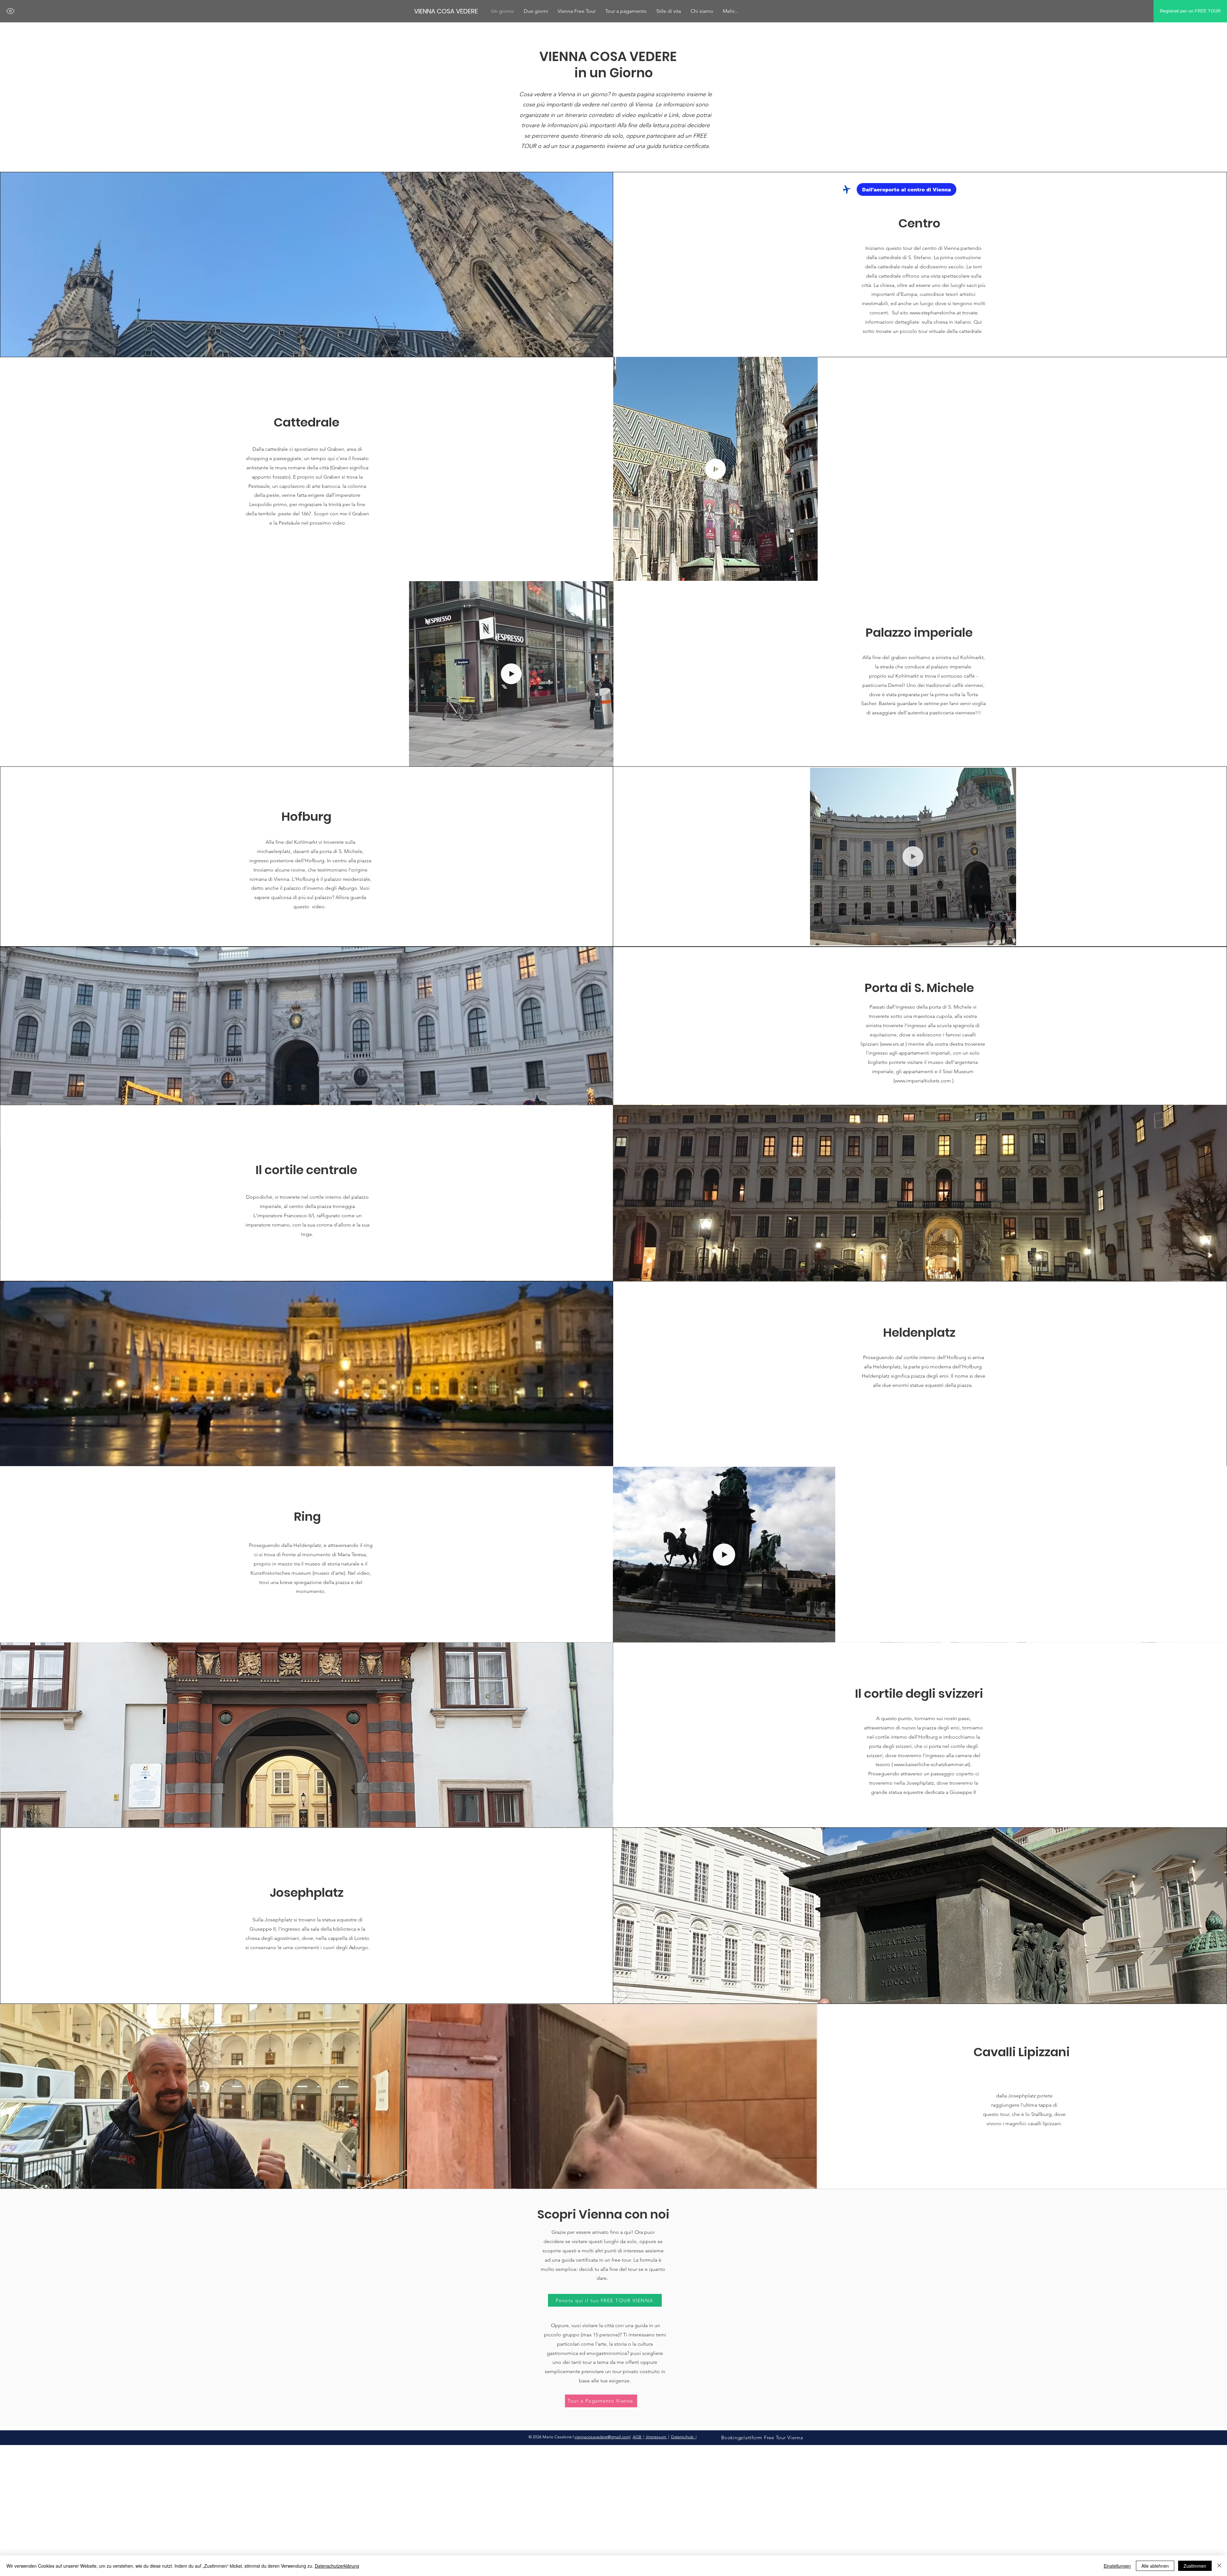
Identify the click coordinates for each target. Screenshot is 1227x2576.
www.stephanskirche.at (935, 313)
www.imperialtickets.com (923, 1081)
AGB (637, 2437)
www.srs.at (893, 1044)
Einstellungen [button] (1117, 2566)
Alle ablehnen (1155, 2566)
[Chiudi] (1219, 2566)
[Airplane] (846, 189)
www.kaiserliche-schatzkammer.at (931, 1764)
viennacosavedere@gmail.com (602, 2437)
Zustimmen (1195, 2566)
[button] (810, 574)
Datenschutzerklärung (337, 2566)
